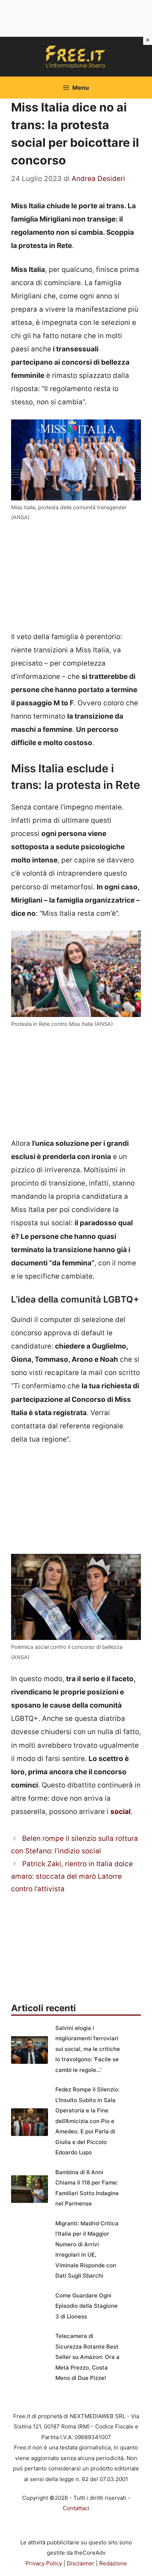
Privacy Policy (44, 2563)
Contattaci (76, 2508)
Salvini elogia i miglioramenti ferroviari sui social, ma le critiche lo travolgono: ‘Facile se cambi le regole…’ (88, 2049)
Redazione (113, 2563)
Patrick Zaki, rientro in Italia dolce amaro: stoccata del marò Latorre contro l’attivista (72, 1876)
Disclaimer (81, 2563)
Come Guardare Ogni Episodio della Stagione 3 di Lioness (87, 2306)
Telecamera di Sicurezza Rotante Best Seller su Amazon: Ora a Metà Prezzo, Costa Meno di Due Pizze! (87, 2357)
